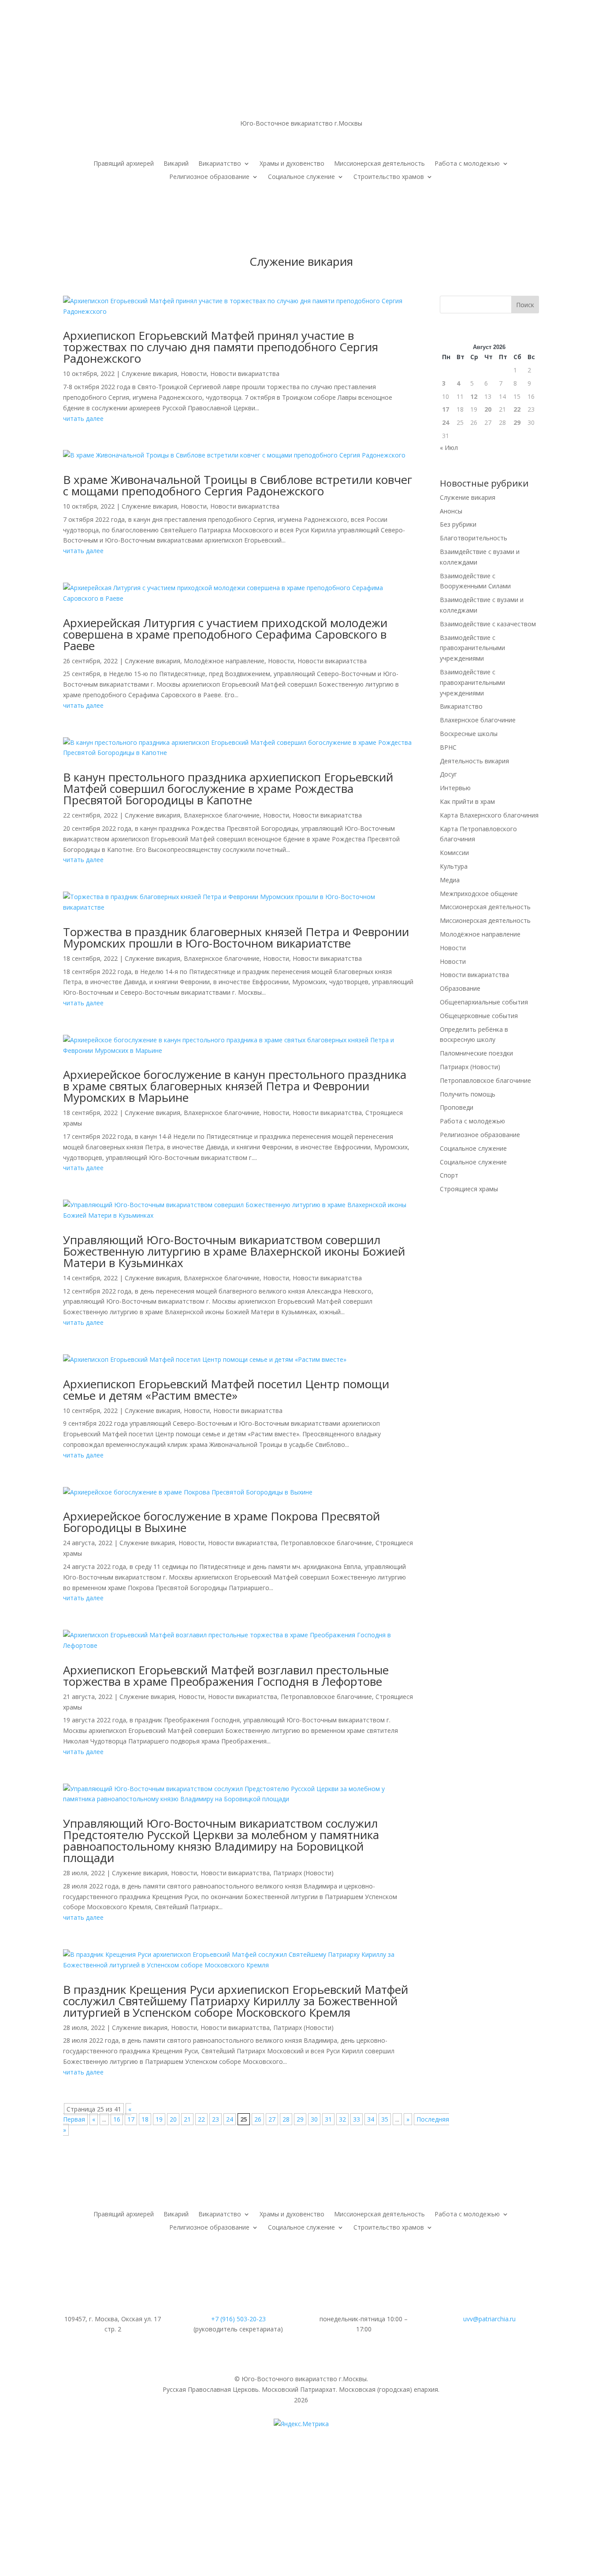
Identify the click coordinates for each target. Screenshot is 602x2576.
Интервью (455, 788)
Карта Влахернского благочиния (489, 815)
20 (173, 2119)
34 (371, 2119)
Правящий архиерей (124, 164)
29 (300, 2119)
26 (258, 2119)
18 (145, 2119)
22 (201, 2119)
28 (286, 2119)
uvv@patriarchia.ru (489, 2319)
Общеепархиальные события (484, 1002)
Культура (454, 866)
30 (314, 2119)
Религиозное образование (209, 177)
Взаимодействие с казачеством (488, 624)
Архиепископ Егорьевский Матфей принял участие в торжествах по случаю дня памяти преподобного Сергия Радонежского (221, 347)
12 (474, 396)
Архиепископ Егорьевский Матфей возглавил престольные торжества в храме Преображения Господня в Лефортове (226, 1676)
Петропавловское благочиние (326, 1543)
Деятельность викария (474, 761)
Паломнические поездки (476, 1053)
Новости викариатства (245, 374)
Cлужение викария (149, 374)
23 (216, 2119)
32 (342, 2119)
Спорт (449, 1175)
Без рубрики (458, 524)
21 (187, 2119)
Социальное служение (301, 177)
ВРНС (448, 747)
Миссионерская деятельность (379, 164)
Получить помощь (468, 1094)
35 (385, 2119)
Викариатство (220, 164)
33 (357, 2119)
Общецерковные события (479, 1016)
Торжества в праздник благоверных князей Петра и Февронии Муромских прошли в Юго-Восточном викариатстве (236, 937)
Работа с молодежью (467, 164)
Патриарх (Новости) (303, 1873)
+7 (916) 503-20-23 (238, 2319)
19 (159, 2119)
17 (131, 2119)
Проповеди (457, 1107)
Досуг (448, 774)
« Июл (449, 448)
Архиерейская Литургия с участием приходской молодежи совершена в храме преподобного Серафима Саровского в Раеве (225, 634)
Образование (460, 988)
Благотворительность (474, 538)
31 (328, 2119)
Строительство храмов (389, 177)
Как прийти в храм (467, 801)
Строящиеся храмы (469, 1189)
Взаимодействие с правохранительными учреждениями (472, 648)
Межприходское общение (479, 894)
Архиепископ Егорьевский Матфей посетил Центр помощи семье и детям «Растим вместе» (226, 1390)
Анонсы (451, 511)
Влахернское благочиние (222, 815)
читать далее (83, 418)
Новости (194, 374)
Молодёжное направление (224, 661)
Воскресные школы (469, 734)
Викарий (176, 164)
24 (230, 2119)
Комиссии (454, 853)
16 (117, 2119)
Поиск (525, 305)
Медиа (450, 880)
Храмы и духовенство (292, 164)
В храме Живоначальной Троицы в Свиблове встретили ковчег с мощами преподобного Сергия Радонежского (238, 485)
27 (272, 2119)
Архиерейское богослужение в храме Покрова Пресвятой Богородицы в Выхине (221, 1522)
